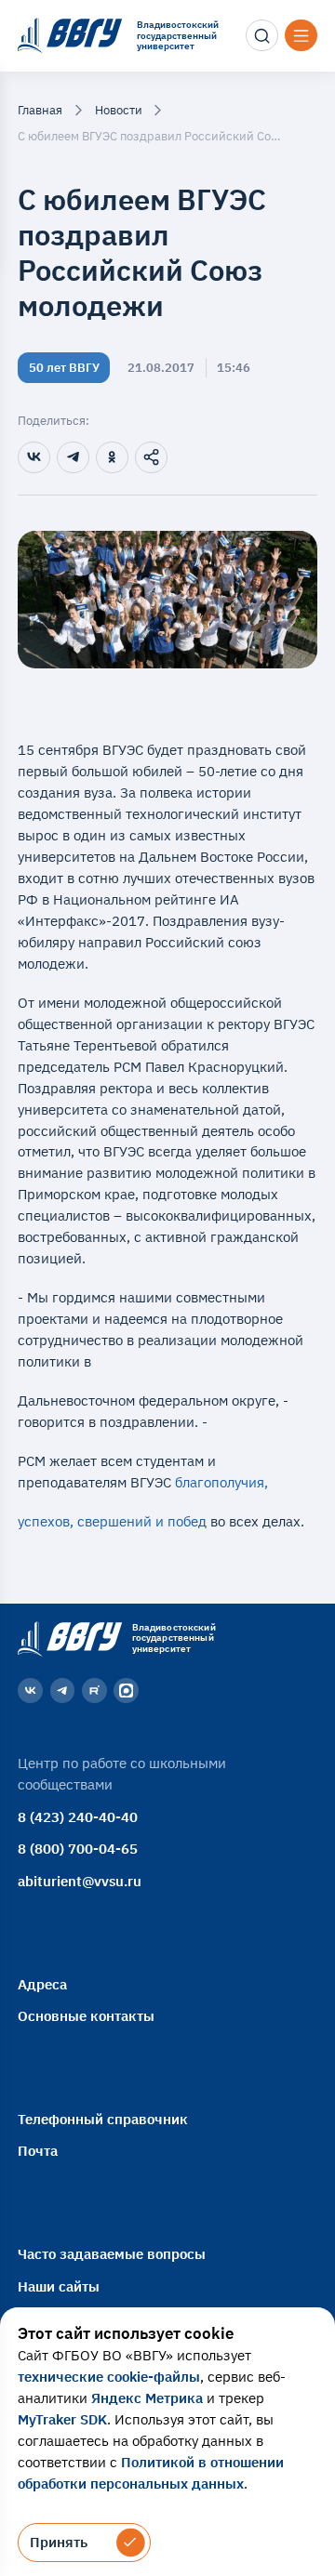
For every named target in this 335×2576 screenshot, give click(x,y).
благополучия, (223, 1482)
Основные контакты (86, 2015)
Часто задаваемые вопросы (112, 2253)
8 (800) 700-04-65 (78, 1848)
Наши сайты (59, 2286)
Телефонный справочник (103, 2119)
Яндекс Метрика (147, 2398)
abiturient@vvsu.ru (80, 1881)
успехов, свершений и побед (114, 1521)
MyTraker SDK (62, 2419)
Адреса (42, 1984)
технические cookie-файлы (109, 2376)
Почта (38, 2150)
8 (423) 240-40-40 (78, 1816)
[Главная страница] (67, 1638)
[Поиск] (261, 35)
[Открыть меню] (301, 35)
